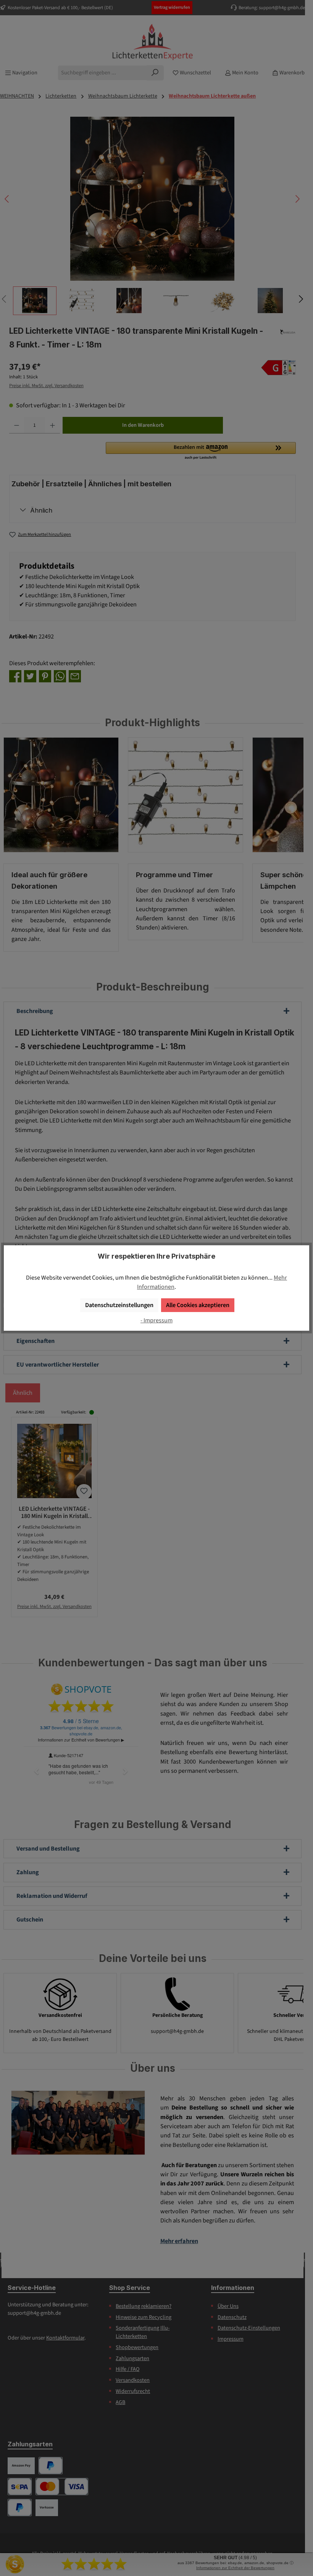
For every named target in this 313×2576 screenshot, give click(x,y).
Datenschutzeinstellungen (119, 1305)
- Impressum (156, 1320)
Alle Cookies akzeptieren (198, 1305)
